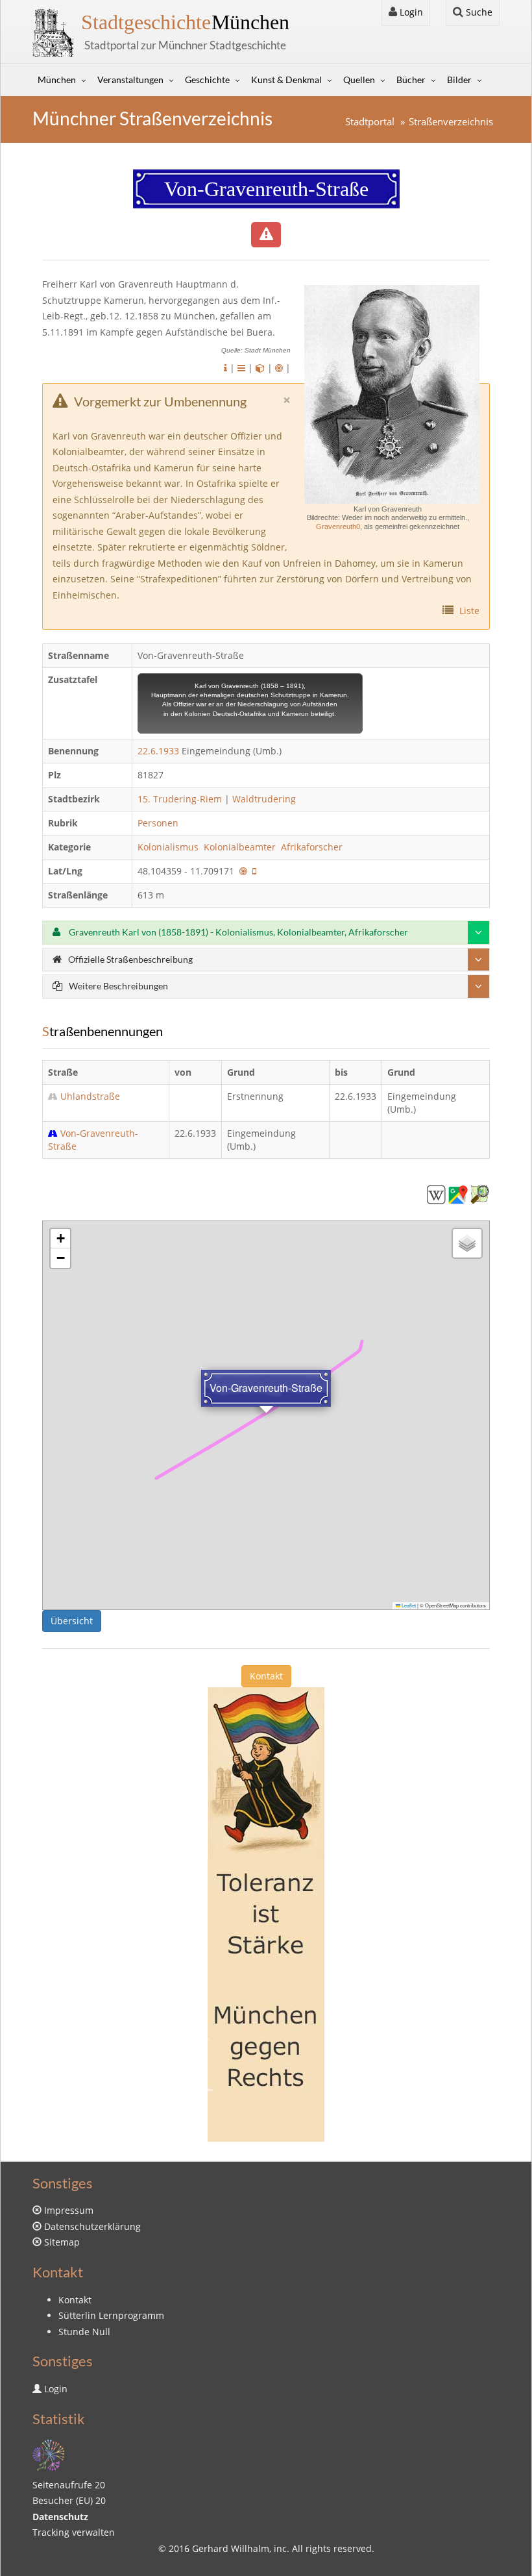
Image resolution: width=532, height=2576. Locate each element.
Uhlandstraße (90, 1096)
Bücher (411, 80)
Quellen (359, 80)
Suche (478, 12)
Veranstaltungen (130, 80)
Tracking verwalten (74, 2532)
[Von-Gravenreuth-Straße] (436, 1194)
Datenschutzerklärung (92, 2226)
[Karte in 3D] (260, 368)
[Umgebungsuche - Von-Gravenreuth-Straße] (243, 871)
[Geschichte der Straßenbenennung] (241, 368)
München (185, 22)
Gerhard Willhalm (231, 2548)
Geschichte (207, 80)
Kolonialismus (169, 847)
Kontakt (266, 1676)
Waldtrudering (264, 799)
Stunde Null (84, 2332)
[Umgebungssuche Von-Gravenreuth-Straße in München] (279, 368)
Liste (469, 611)
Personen (158, 823)
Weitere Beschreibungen (118, 986)
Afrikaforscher (313, 847)
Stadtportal (370, 122)
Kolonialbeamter (241, 847)
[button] (60, 1239)
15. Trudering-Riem (180, 799)
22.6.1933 (158, 751)
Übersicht (72, 1621)
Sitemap (62, 2242)
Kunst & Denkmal (286, 80)
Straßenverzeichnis (451, 122)
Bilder (459, 80)
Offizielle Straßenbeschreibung (130, 959)
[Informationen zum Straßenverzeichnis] (225, 368)
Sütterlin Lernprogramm (111, 2315)
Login (410, 12)
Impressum (69, 2210)
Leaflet (408, 1605)
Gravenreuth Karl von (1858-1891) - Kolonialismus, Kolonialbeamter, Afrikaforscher (237, 932)
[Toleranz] (266, 1913)
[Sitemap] (49, 2454)
